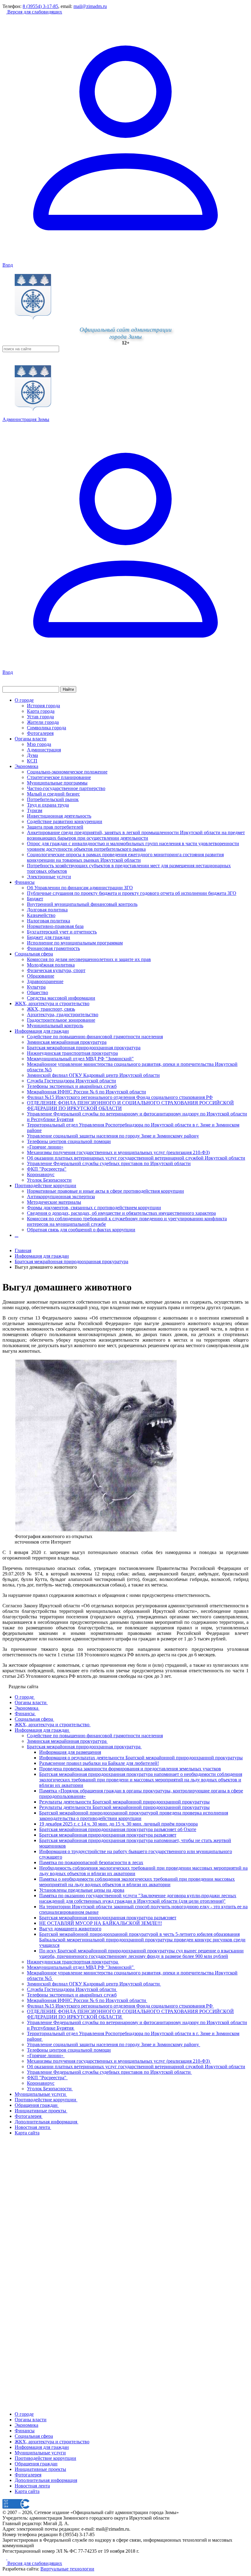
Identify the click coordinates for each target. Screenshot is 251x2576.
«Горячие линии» (45, 1147)
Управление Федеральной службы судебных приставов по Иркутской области (109, 1163)
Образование (41, 976)
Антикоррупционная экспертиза (61, 1197)
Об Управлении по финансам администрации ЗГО (80, 888)
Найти (68, 689)
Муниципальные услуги (40, 2453)
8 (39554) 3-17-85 (40, 6)
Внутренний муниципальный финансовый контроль (82, 904)
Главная (23, 1250)
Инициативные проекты (40, 2469)
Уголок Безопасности (49, 1180)
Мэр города (39, 744)
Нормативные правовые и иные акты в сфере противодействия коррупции (105, 1191)
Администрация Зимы (26, 419)
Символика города (47, 728)
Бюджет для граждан (49, 937)
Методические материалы (54, 1202)
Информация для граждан (42, 1031)
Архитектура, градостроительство (63, 1014)
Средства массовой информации (61, 998)
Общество (37, 992)
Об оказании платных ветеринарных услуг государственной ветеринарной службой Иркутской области (136, 1158)
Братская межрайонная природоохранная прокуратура (84, 1048)
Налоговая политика (49, 921)
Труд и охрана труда (48, 805)
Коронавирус (41, 1174)
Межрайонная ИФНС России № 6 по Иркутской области (86, 1092)
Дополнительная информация (46, 2480)
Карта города (41, 711)
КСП (32, 761)
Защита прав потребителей (55, 827)
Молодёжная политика (51, 965)
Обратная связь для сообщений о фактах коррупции (81, 1230)
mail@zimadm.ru (90, 6)
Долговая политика (47, 910)
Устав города (40, 717)
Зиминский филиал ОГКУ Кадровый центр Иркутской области (93, 1075)
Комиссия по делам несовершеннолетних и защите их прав (89, 959)
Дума (32, 755)
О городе (24, 700)
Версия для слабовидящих (34, 12)
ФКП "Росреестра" (47, 1169)
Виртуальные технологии (67, 2569)
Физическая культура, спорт (56, 970)
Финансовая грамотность (53, 948)
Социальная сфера (34, 954)
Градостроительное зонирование (61, 1020)
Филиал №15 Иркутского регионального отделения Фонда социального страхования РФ (120, 1097)
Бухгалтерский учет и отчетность (62, 932)
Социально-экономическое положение (67, 772)
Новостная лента (32, 2486)
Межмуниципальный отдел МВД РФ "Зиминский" (80, 1059)
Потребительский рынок (53, 799)
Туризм (35, 810)
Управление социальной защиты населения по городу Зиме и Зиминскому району (113, 1136)
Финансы (25, 882)
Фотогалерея (40, 733)
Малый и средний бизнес (53, 794)
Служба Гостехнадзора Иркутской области (71, 1081)
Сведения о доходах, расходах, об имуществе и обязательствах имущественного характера (121, 1213)
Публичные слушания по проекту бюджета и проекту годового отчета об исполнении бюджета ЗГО (132, 893)
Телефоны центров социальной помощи (69, 1141)
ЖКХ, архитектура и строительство (52, 1003)
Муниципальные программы (57, 783)
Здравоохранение (45, 981)
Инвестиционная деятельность (59, 816)
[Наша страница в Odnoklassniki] (5, 2558)
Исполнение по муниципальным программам (75, 943)
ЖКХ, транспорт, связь (51, 1009)
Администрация (44, 750)
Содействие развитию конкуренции (65, 821)
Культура (36, 987)
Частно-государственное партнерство (66, 788)
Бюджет (35, 899)
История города (43, 706)
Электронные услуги (49, 877)
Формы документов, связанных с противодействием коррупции (94, 1208)
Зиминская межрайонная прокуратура (67, 1042)
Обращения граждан (36, 2464)
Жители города (43, 722)
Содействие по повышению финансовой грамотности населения (95, 1037)
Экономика (26, 766)
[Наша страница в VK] (9, 2558)
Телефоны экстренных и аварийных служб (72, 1086)
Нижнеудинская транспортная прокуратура (72, 1053)
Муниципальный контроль (55, 1026)
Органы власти (31, 739)
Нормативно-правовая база (55, 926)
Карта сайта (27, 2491)
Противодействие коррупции (45, 1185)
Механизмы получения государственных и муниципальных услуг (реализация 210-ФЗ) (118, 1152)
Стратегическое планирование (59, 777)
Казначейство (41, 915)
